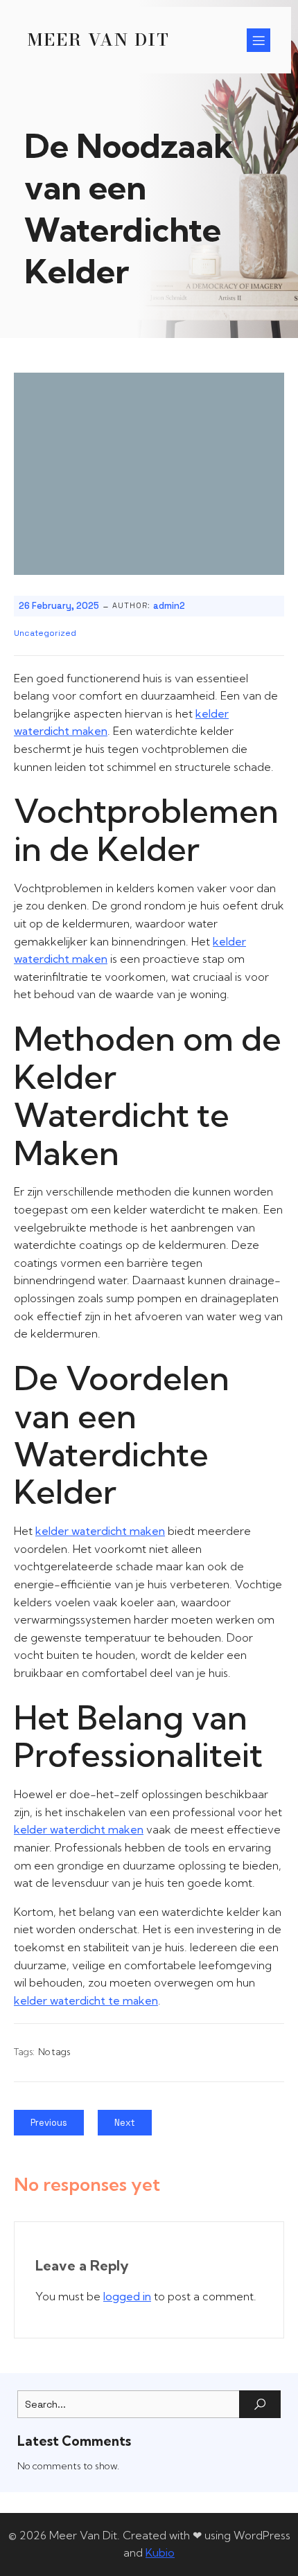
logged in (127, 2296)
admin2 (169, 606)
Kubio (160, 2552)
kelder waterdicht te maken (86, 2000)
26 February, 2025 (59, 606)
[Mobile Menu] (258, 40)
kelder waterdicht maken (100, 1531)
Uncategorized (45, 633)
